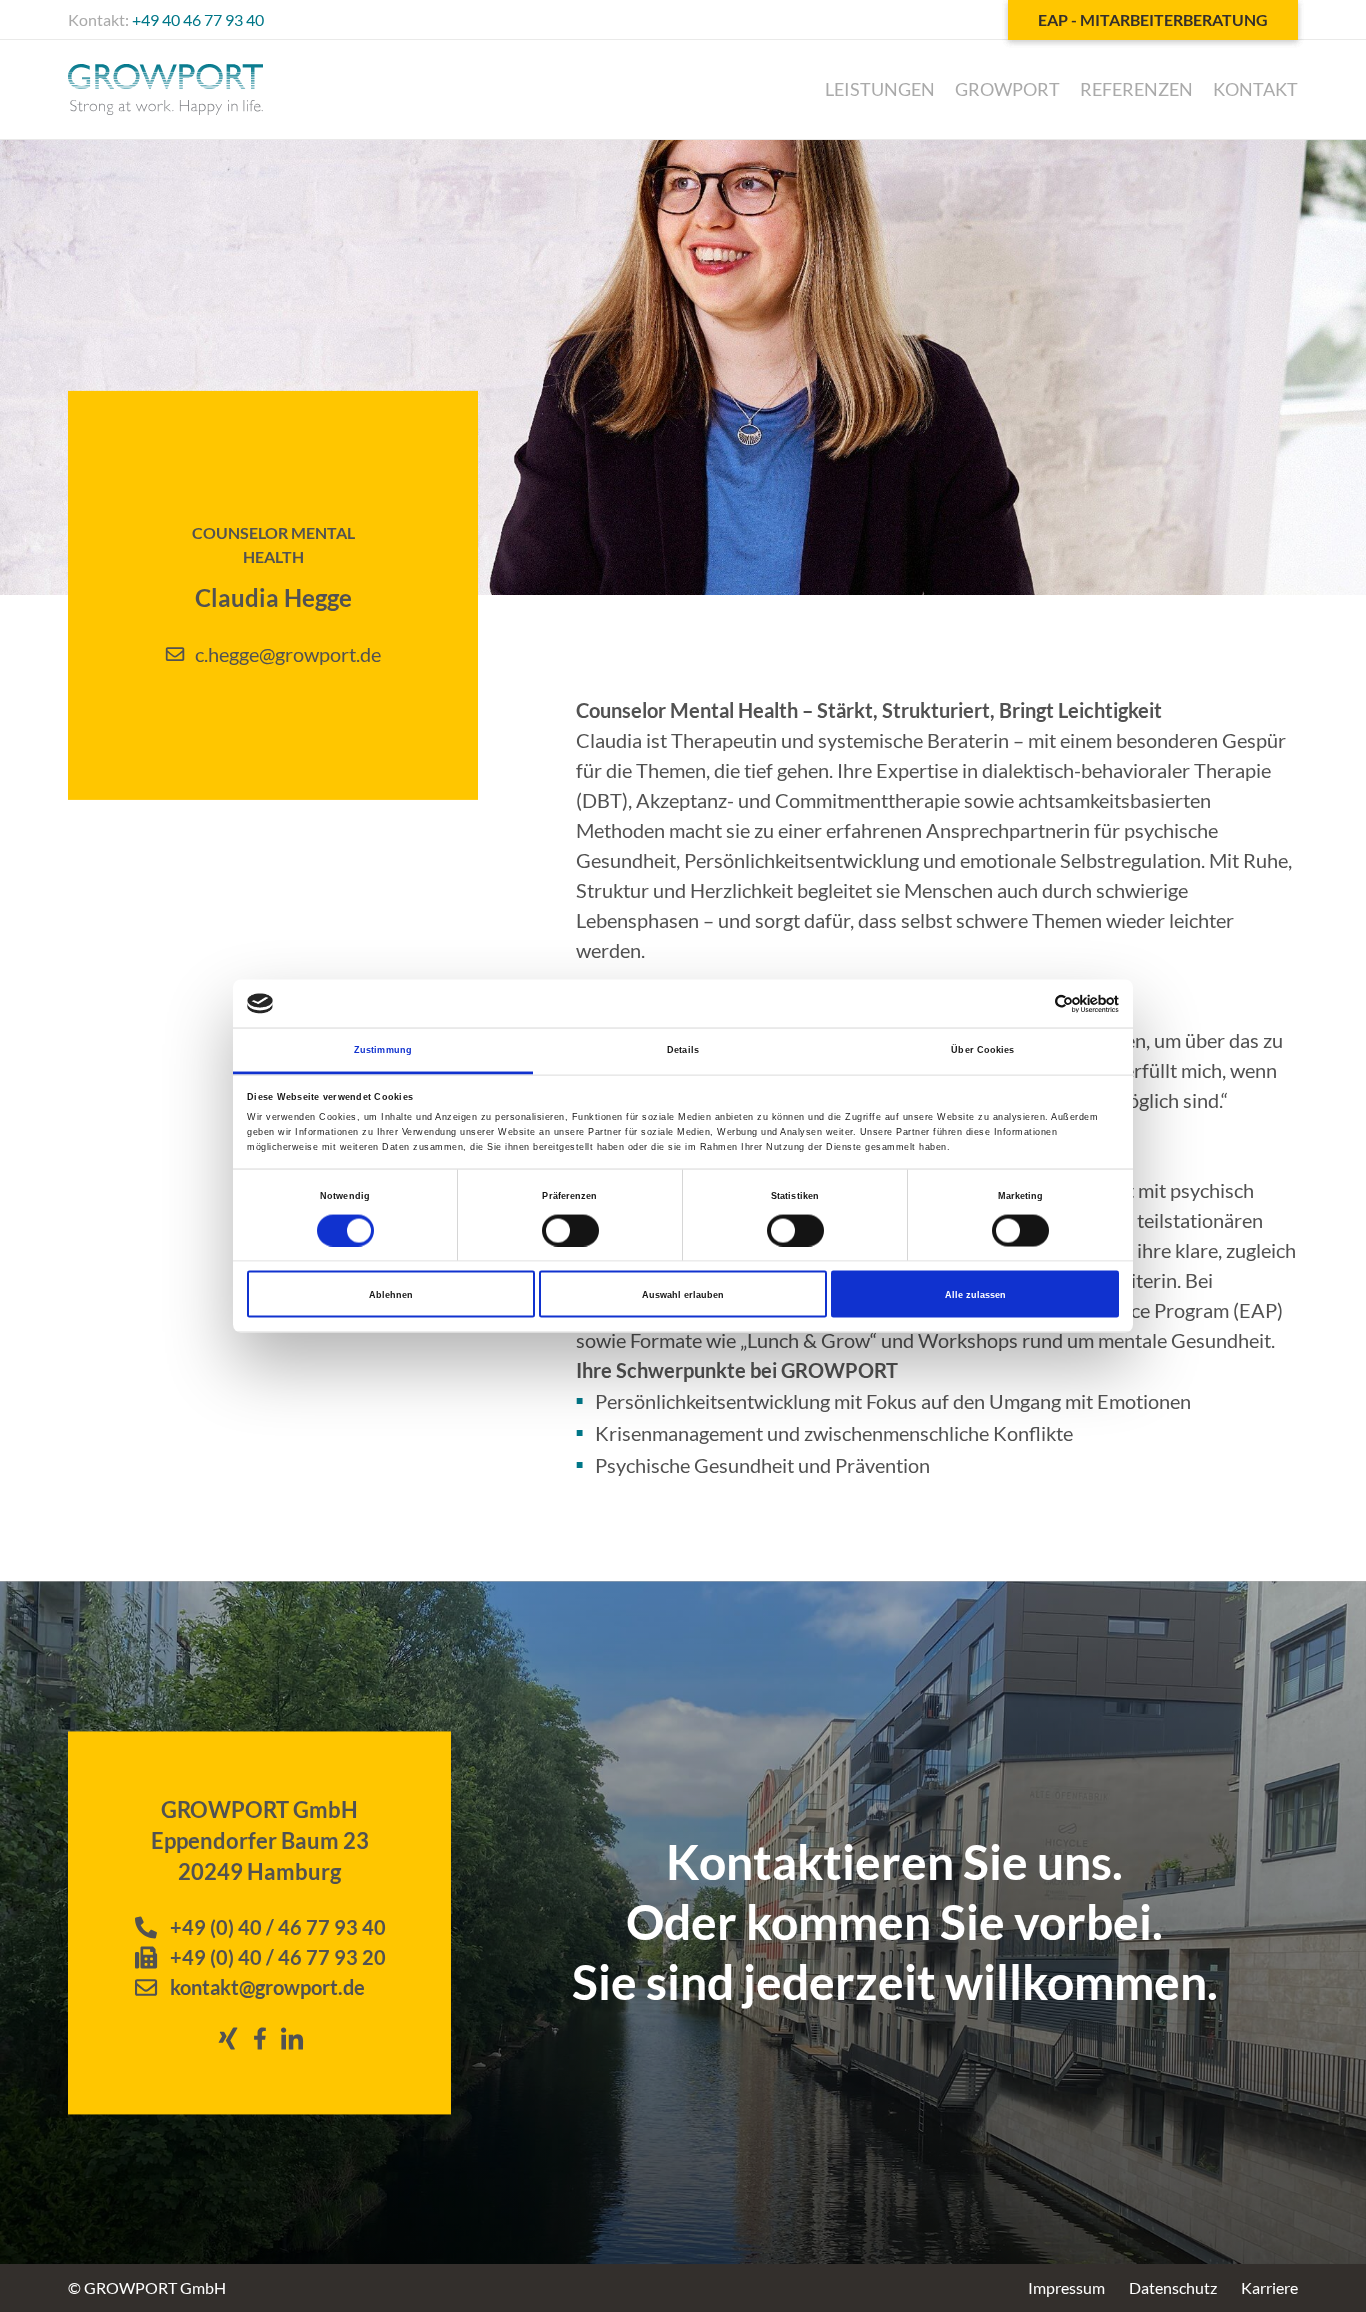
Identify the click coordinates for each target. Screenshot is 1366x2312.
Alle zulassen (975, 1294)
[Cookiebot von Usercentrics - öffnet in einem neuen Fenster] (1031, 1003)
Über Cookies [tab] (982, 1050)
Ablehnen (391, 1294)
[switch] (570, 1230)
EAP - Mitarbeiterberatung (1153, 19)
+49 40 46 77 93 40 (198, 19)
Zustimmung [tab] (383, 1050)
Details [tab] (683, 1050)
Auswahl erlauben (683, 1294)
